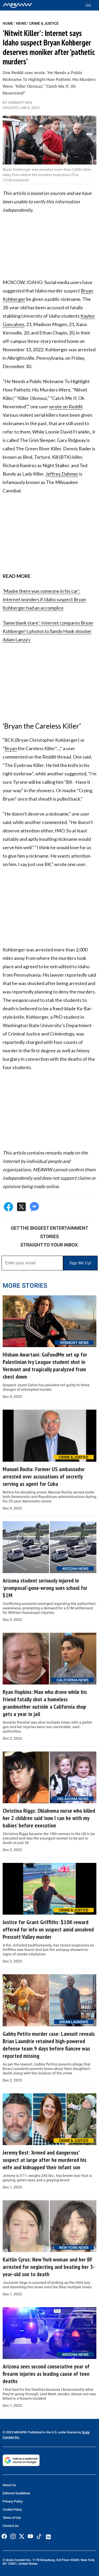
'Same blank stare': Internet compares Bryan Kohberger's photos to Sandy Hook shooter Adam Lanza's (48, 631)
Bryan (11, 748)
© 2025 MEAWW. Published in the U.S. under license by (42, 2432)
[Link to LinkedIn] (48, 2537)
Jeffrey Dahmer (62, 474)
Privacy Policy (13, 2501)
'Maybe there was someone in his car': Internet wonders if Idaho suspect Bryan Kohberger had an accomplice (44, 599)
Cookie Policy (12, 2510)
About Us (9, 2485)
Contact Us (11, 2526)
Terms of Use (12, 2518)
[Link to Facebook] (4, 2536)
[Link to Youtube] (30, 2536)
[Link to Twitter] (22, 2536)
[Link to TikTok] (39, 2538)
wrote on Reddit (66, 406)
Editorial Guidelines (16, 2493)
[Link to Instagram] (13, 2536)
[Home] (18, 5)
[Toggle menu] (91, 5)
